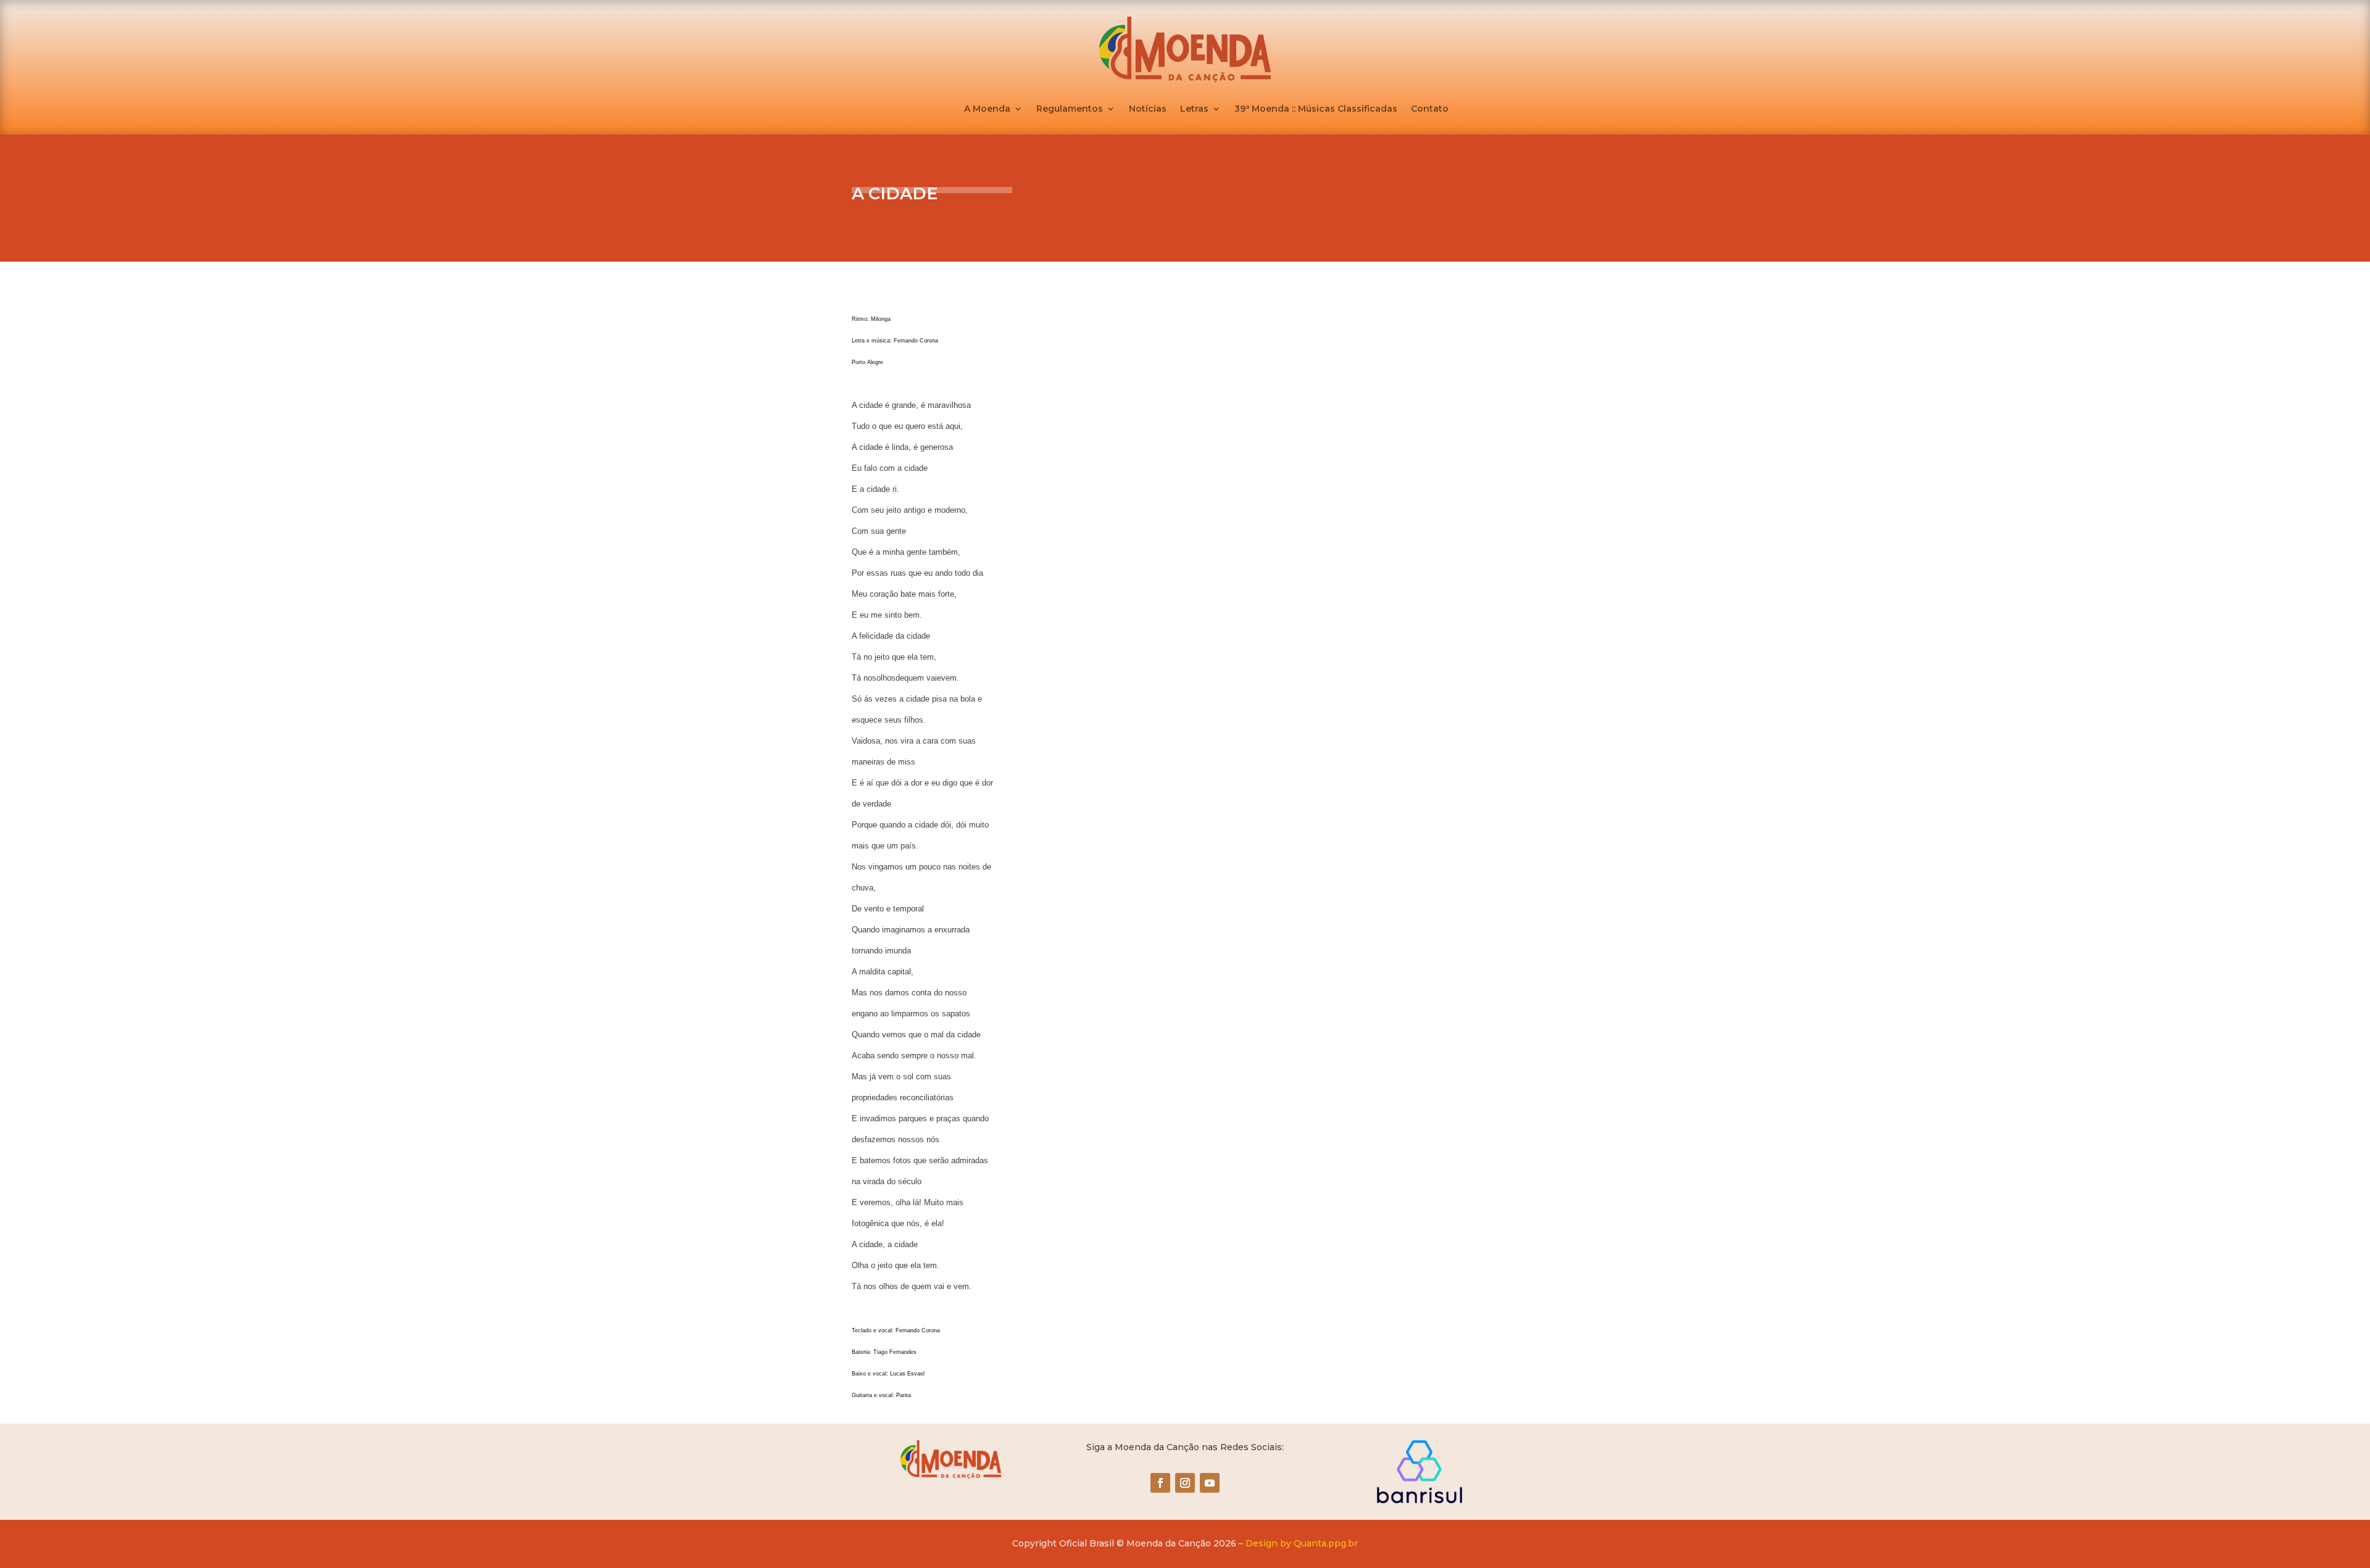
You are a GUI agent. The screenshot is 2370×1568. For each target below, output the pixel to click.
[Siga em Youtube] (1210, 1483)
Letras (1194, 109)
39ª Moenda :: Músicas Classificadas (1316, 109)
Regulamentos (1070, 109)
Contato (1430, 109)
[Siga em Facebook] (1160, 1483)
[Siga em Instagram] (1185, 1483)
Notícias (1148, 109)
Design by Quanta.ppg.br (1302, 1543)
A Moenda (987, 109)
